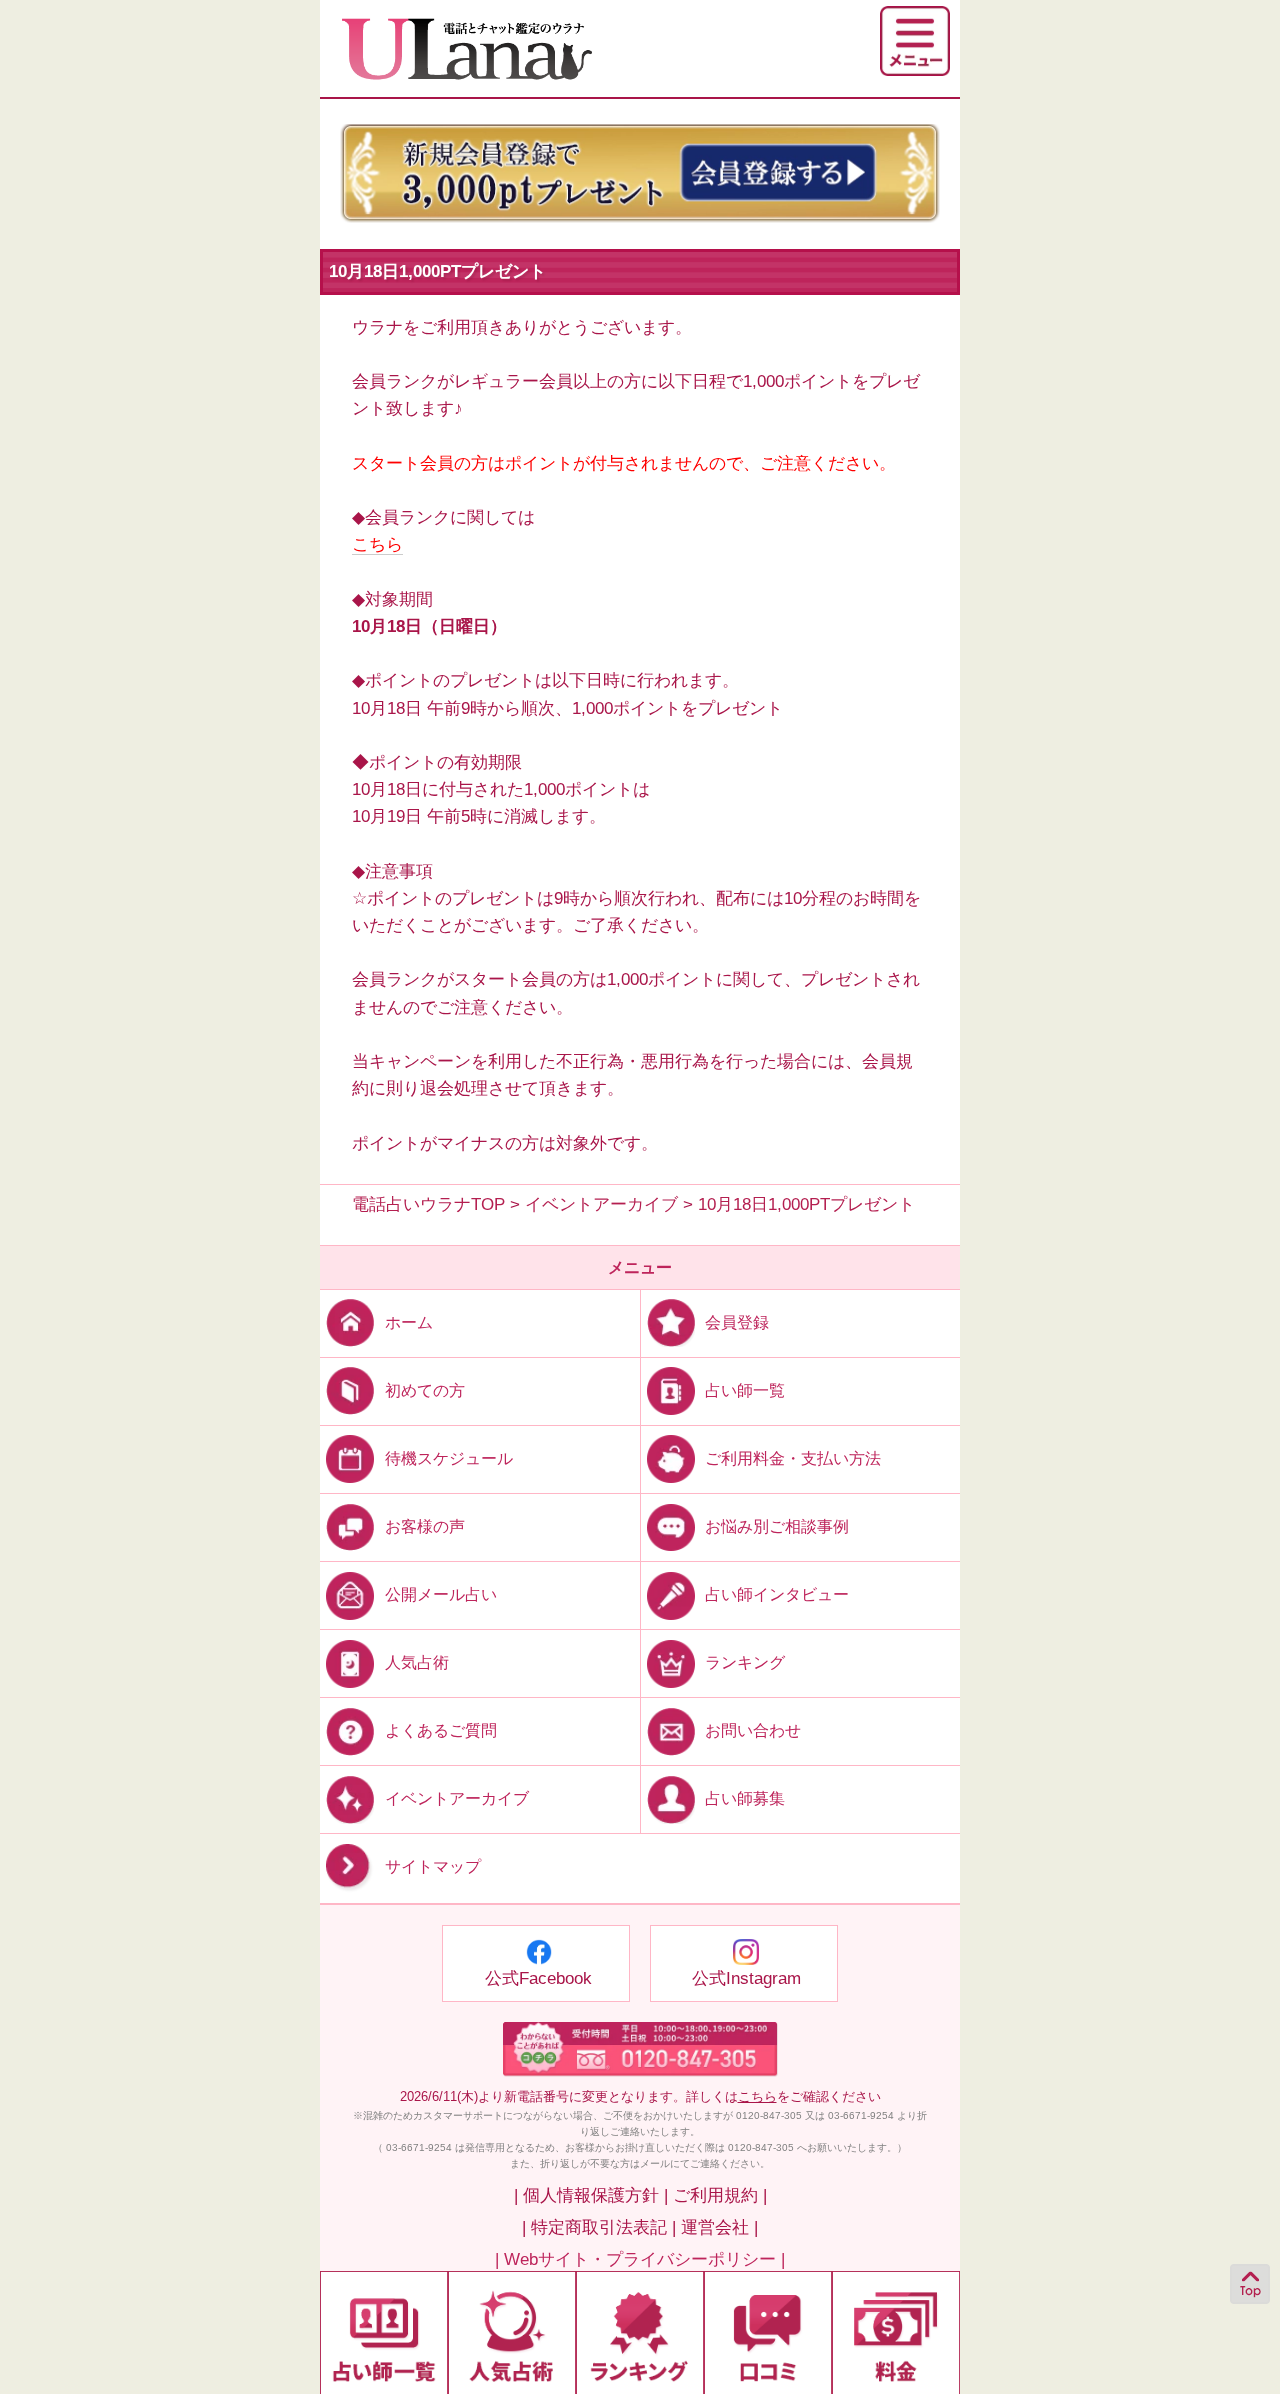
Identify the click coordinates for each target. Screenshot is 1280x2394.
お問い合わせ (753, 1730)
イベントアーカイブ (457, 1798)
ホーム (409, 1322)
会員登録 (737, 1322)
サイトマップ (433, 1867)
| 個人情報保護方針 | (591, 2195)
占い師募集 (745, 1798)
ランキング (745, 1662)
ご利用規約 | (720, 2195)
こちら (377, 544)
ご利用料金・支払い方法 (793, 1458)
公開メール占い (441, 1594)
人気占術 (417, 1662)
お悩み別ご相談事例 (777, 1526)
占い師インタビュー (777, 1594)
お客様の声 (425, 1526)
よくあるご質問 (441, 1730)
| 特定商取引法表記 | (599, 2227)
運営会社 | (719, 2227)
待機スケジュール (449, 1458)
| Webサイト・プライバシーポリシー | (640, 2259)
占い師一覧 (745, 1390)
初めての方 (425, 1390)
